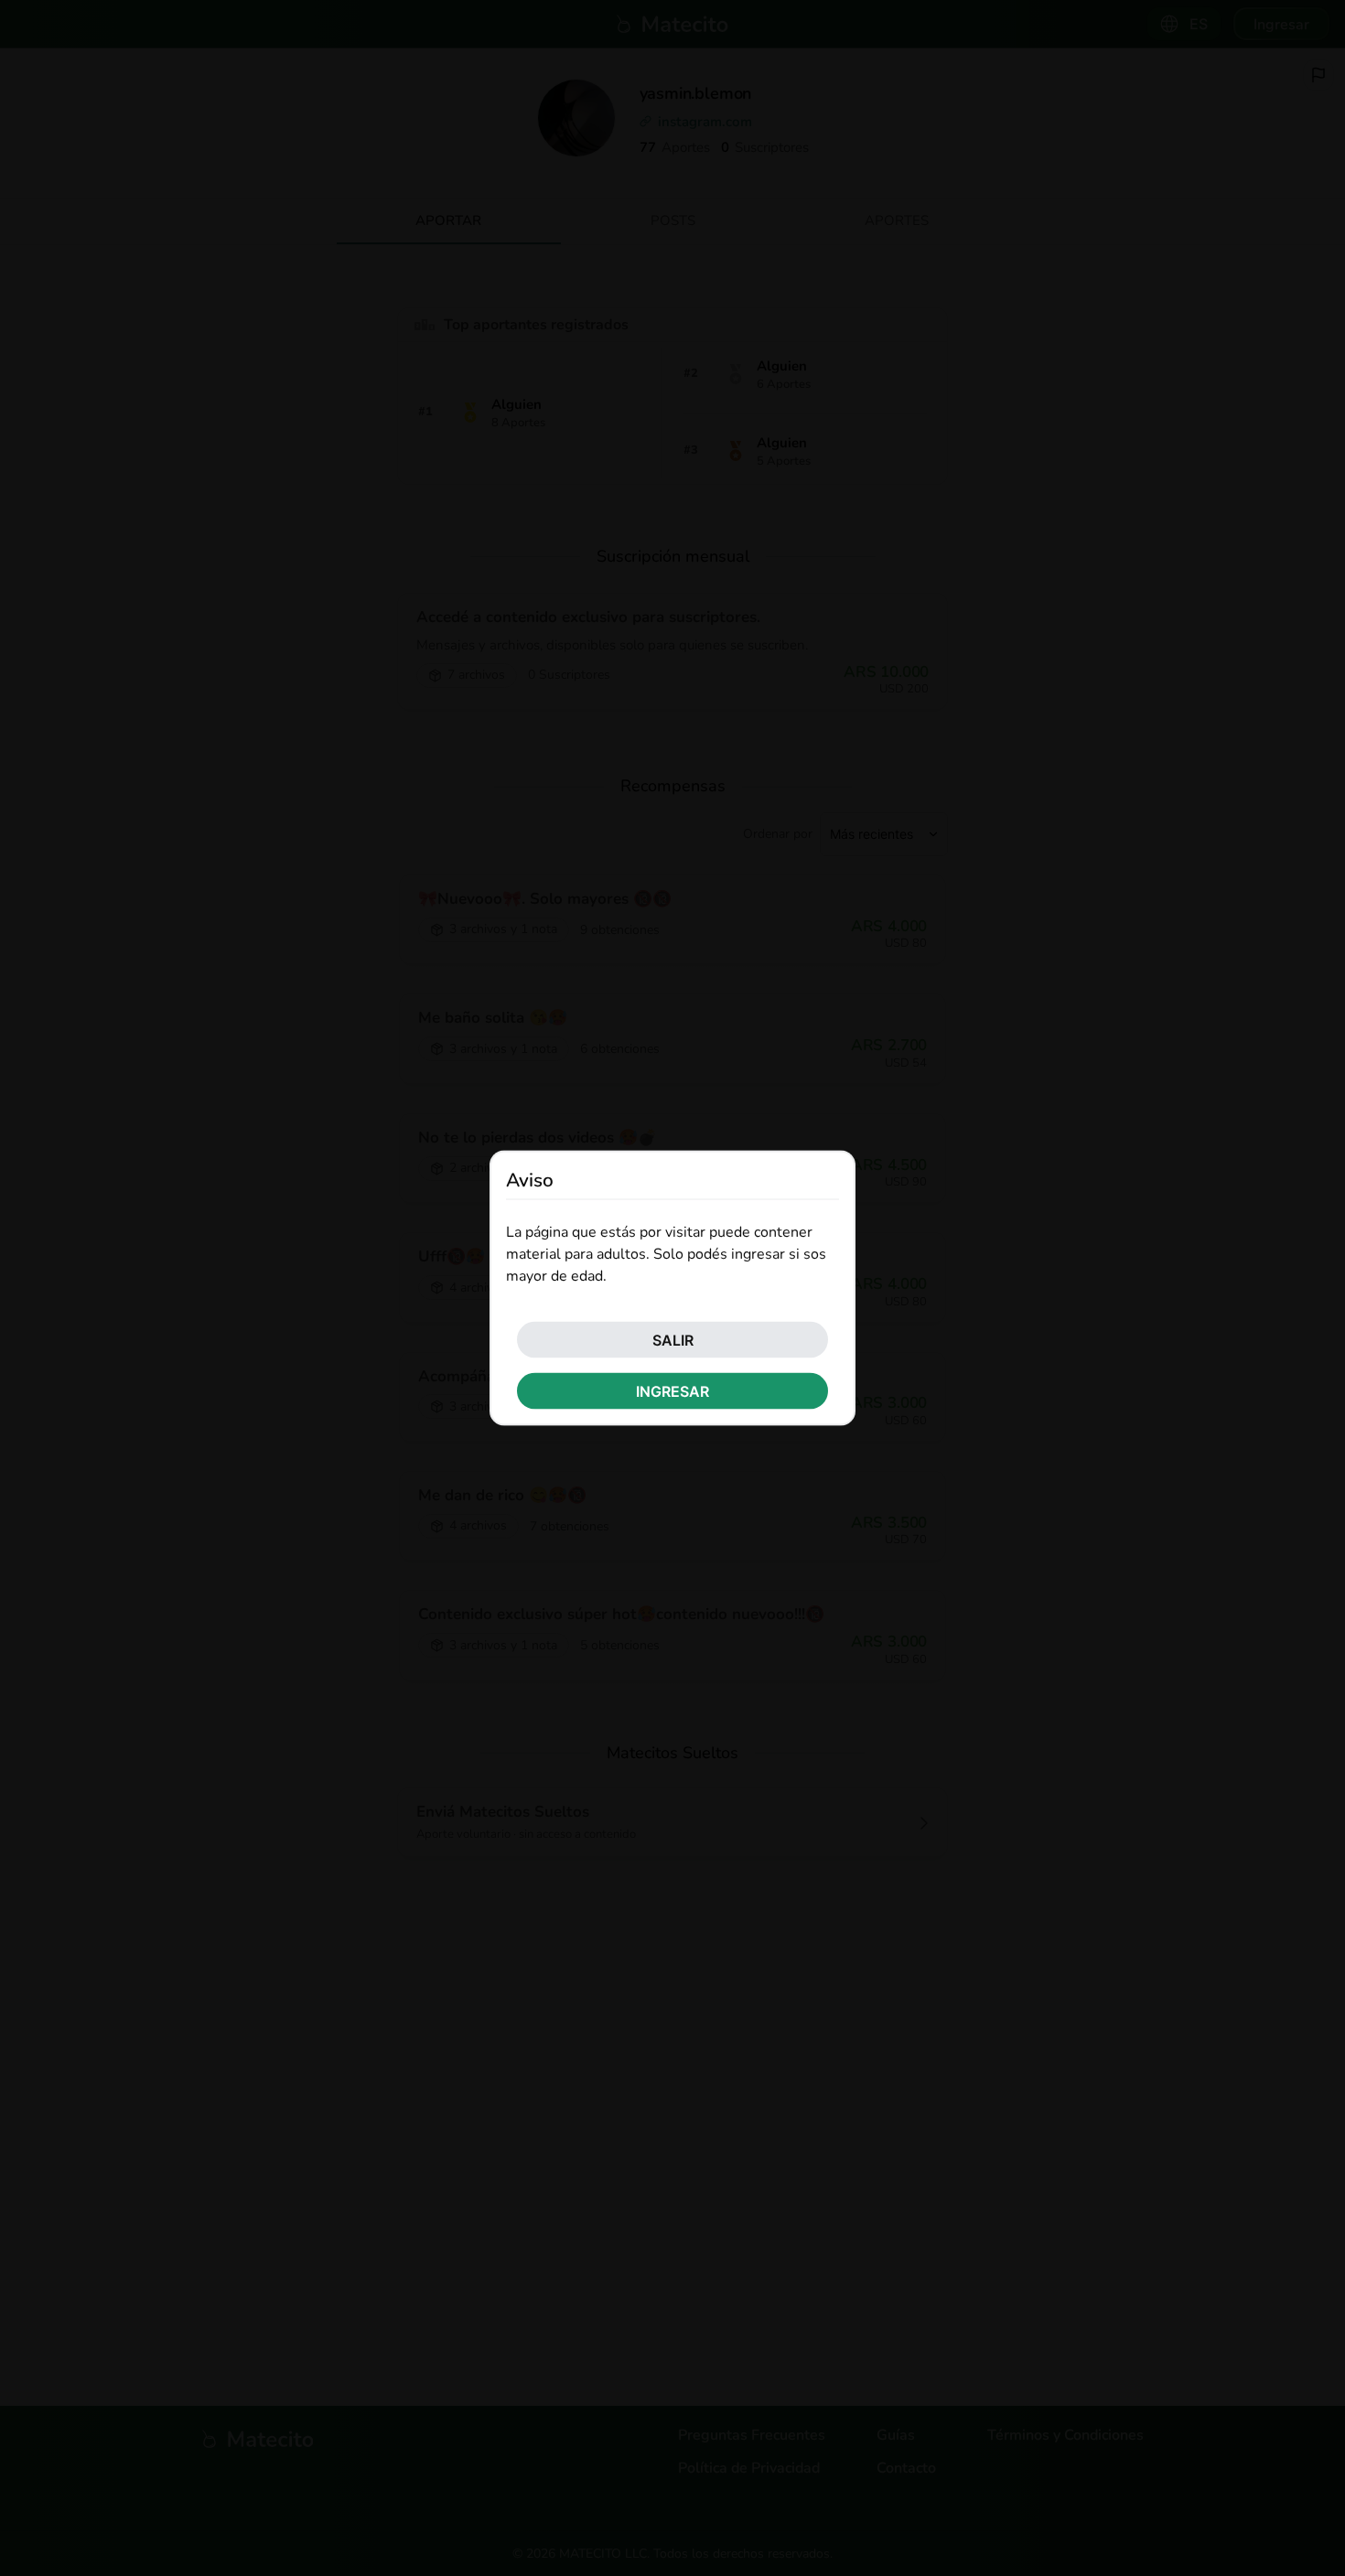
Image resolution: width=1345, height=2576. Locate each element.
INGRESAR (672, 1390)
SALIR (673, 1339)
